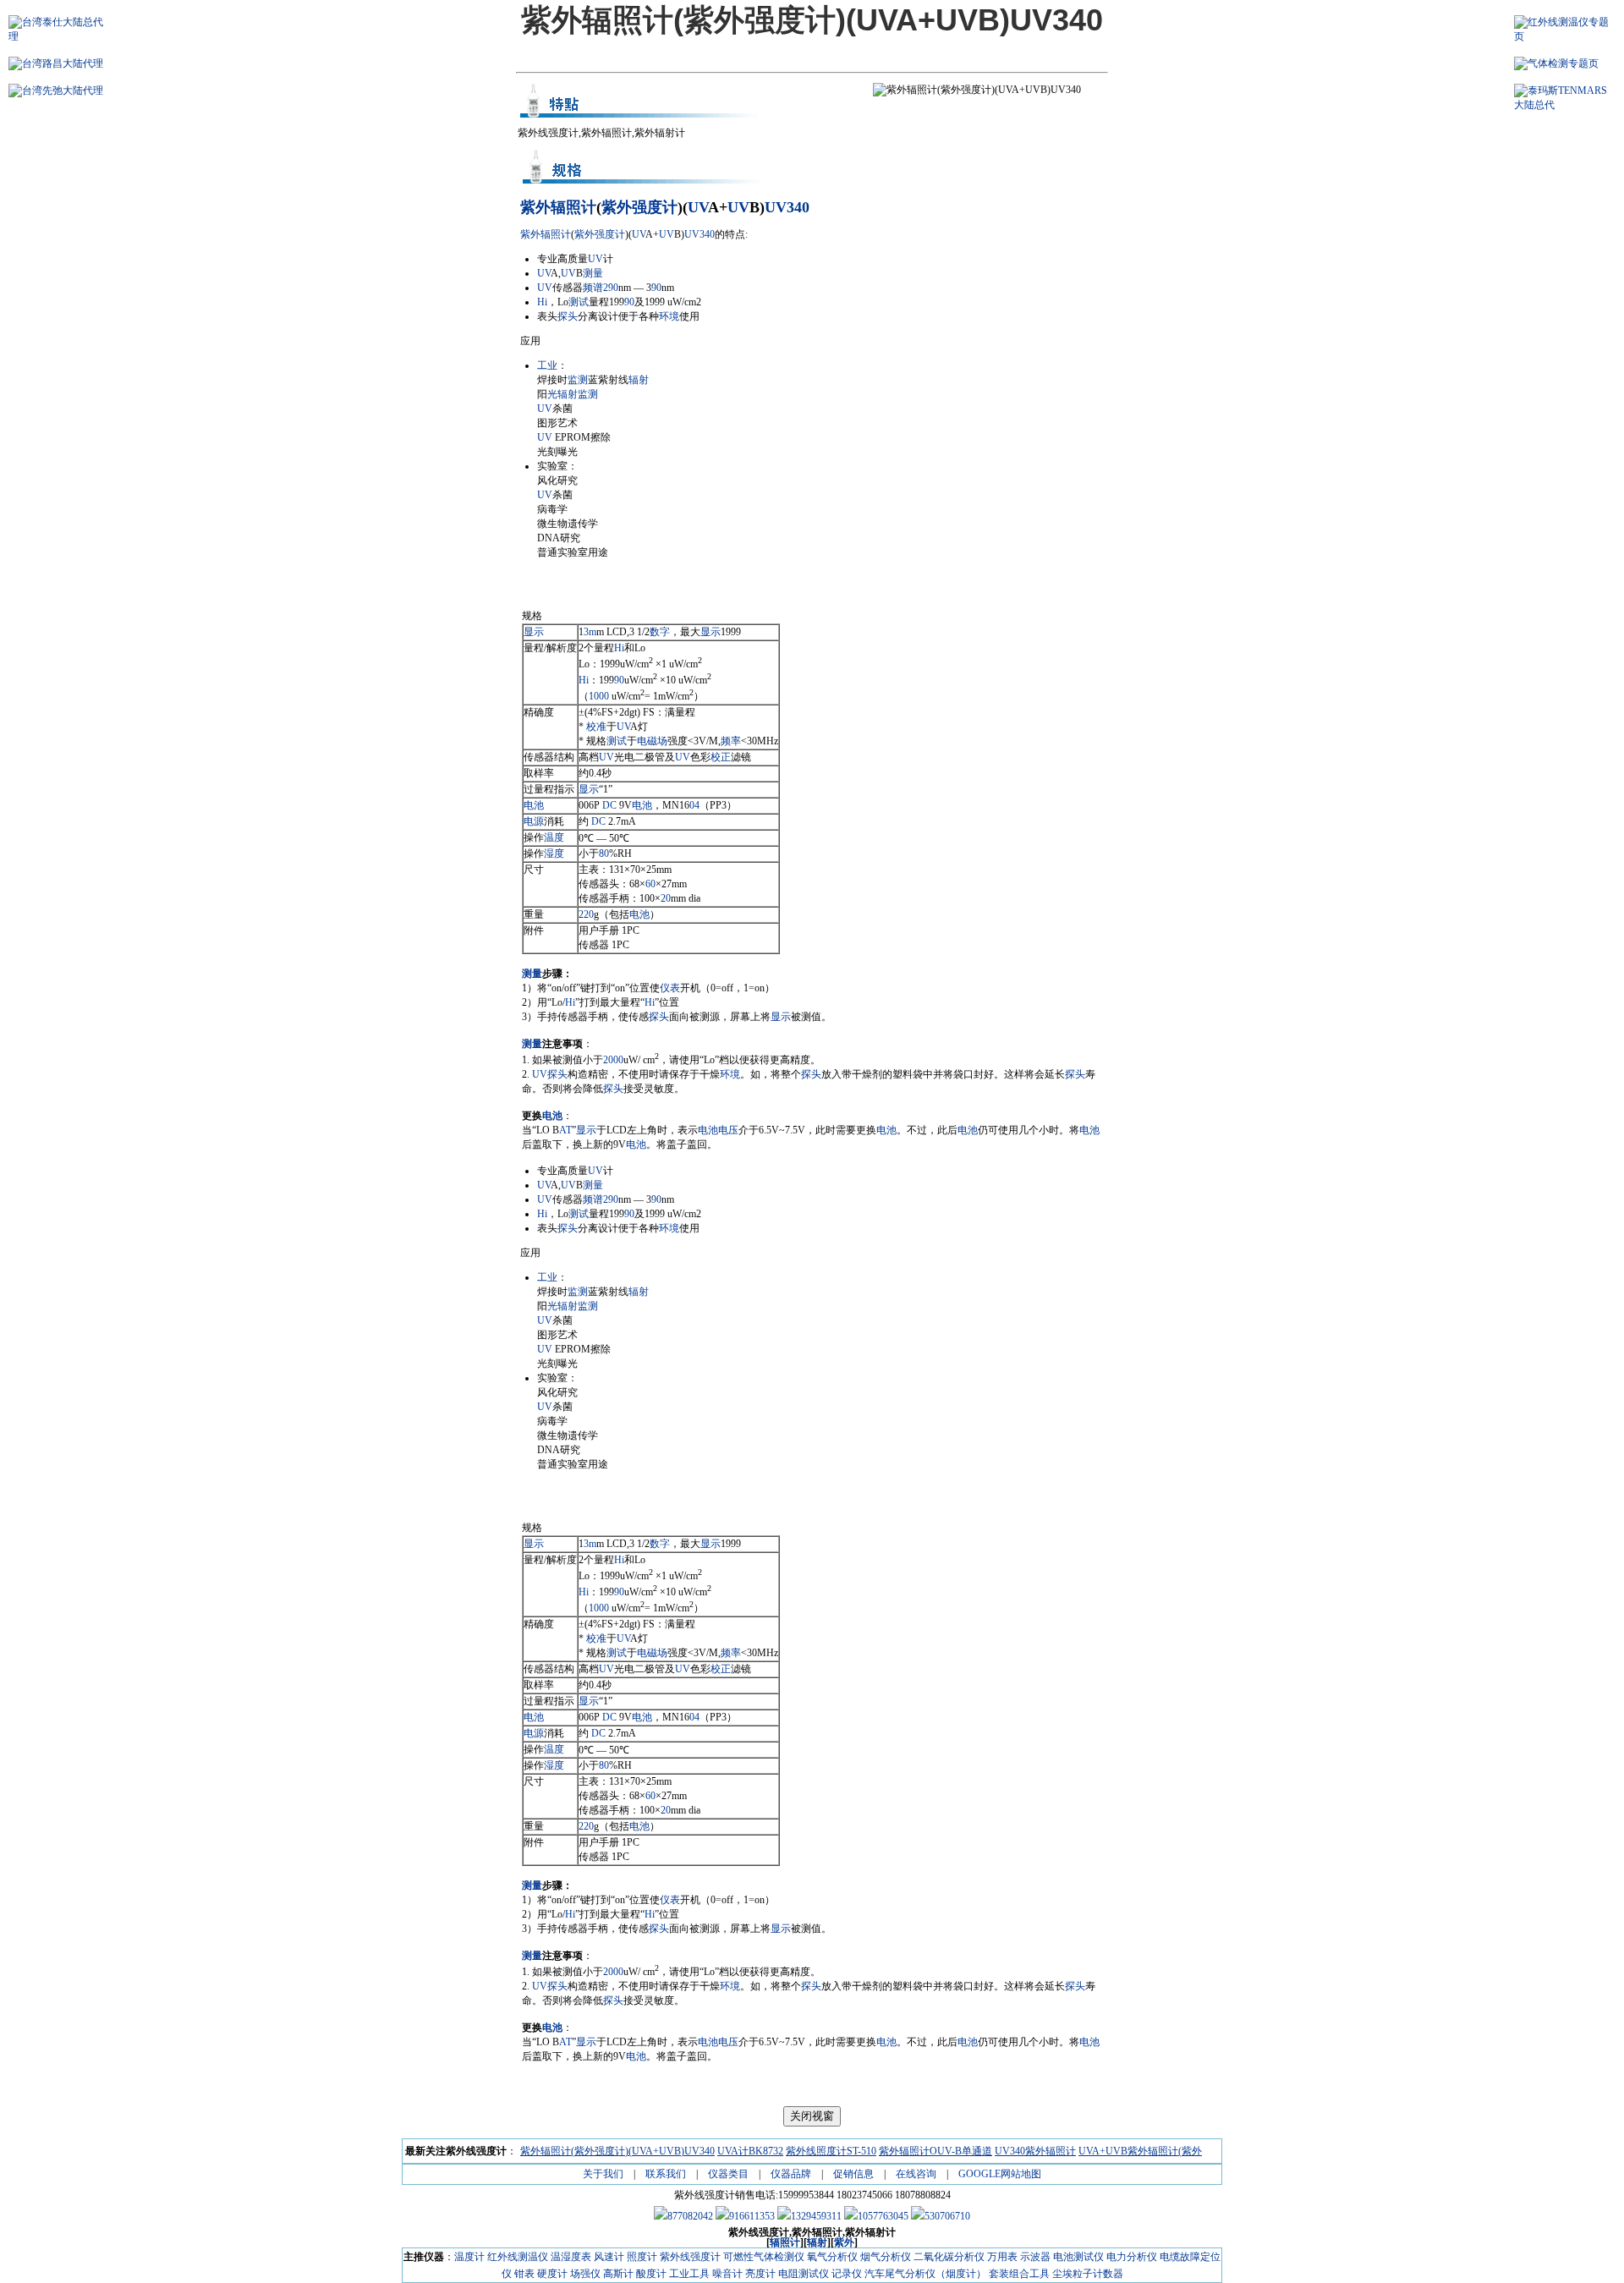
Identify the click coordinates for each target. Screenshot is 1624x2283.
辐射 (639, 380)
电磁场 (652, 741)
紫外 (535, 207)
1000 (599, 696)
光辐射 (562, 394)
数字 (660, 632)
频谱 (593, 288)
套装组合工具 (1019, 2274)
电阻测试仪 (804, 2274)
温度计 (469, 2257)
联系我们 (666, 2174)
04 (694, 805)
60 (650, 884)
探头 (568, 316)
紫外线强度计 (690, 2257)
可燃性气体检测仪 (764, 2257)
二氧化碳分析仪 (949, 2257)
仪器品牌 (791, 2174)
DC (609, 805)
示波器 (1035, 2257)
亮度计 (760, 2274)
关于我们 (603, 2174)
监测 (578, 380)
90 (656, 288)
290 (611, 288)
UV (698, 207)
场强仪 (585, 2274)
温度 (554, 837)
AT (565, 1130)
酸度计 (651, 2274)
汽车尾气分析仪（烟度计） (925, 2274)
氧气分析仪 (832, 2257)
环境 (669, 316)
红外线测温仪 (518, 2257)
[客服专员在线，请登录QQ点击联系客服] (683, 2216)
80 (604, 853)
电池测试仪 (1078, 2257)
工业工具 (689, 2274)
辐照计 (573, 207)
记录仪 (847, 2274)
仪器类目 (728, 2174)
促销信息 (853, 2174)
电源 (534, 821)
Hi (542, 302)
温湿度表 (571, 2257)
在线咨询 (916, 2174)
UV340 (787, 207)
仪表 (670, 988)
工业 (547, 365)
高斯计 (618, 2274)
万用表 (1002, 2257)
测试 (579, 302)
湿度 (554, 853)
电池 (534, 805)
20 (666, 898)
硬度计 (552, 2274)
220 (586, 914)
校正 (721, 757)
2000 (613, 1060)
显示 (534, 632)
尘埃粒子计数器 (1088, 2274)
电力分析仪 (1132, 2257)
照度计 (642, 2257)
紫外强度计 (639, 207)
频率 (731, 741)
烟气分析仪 (886, 2257)
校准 (596, 727)
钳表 (524, 2274)
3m (590, 632)
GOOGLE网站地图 (1000, 2174)
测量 (593, 273)
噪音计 (727, 2274)
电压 (728, 1130)
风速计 (609, 2257)
